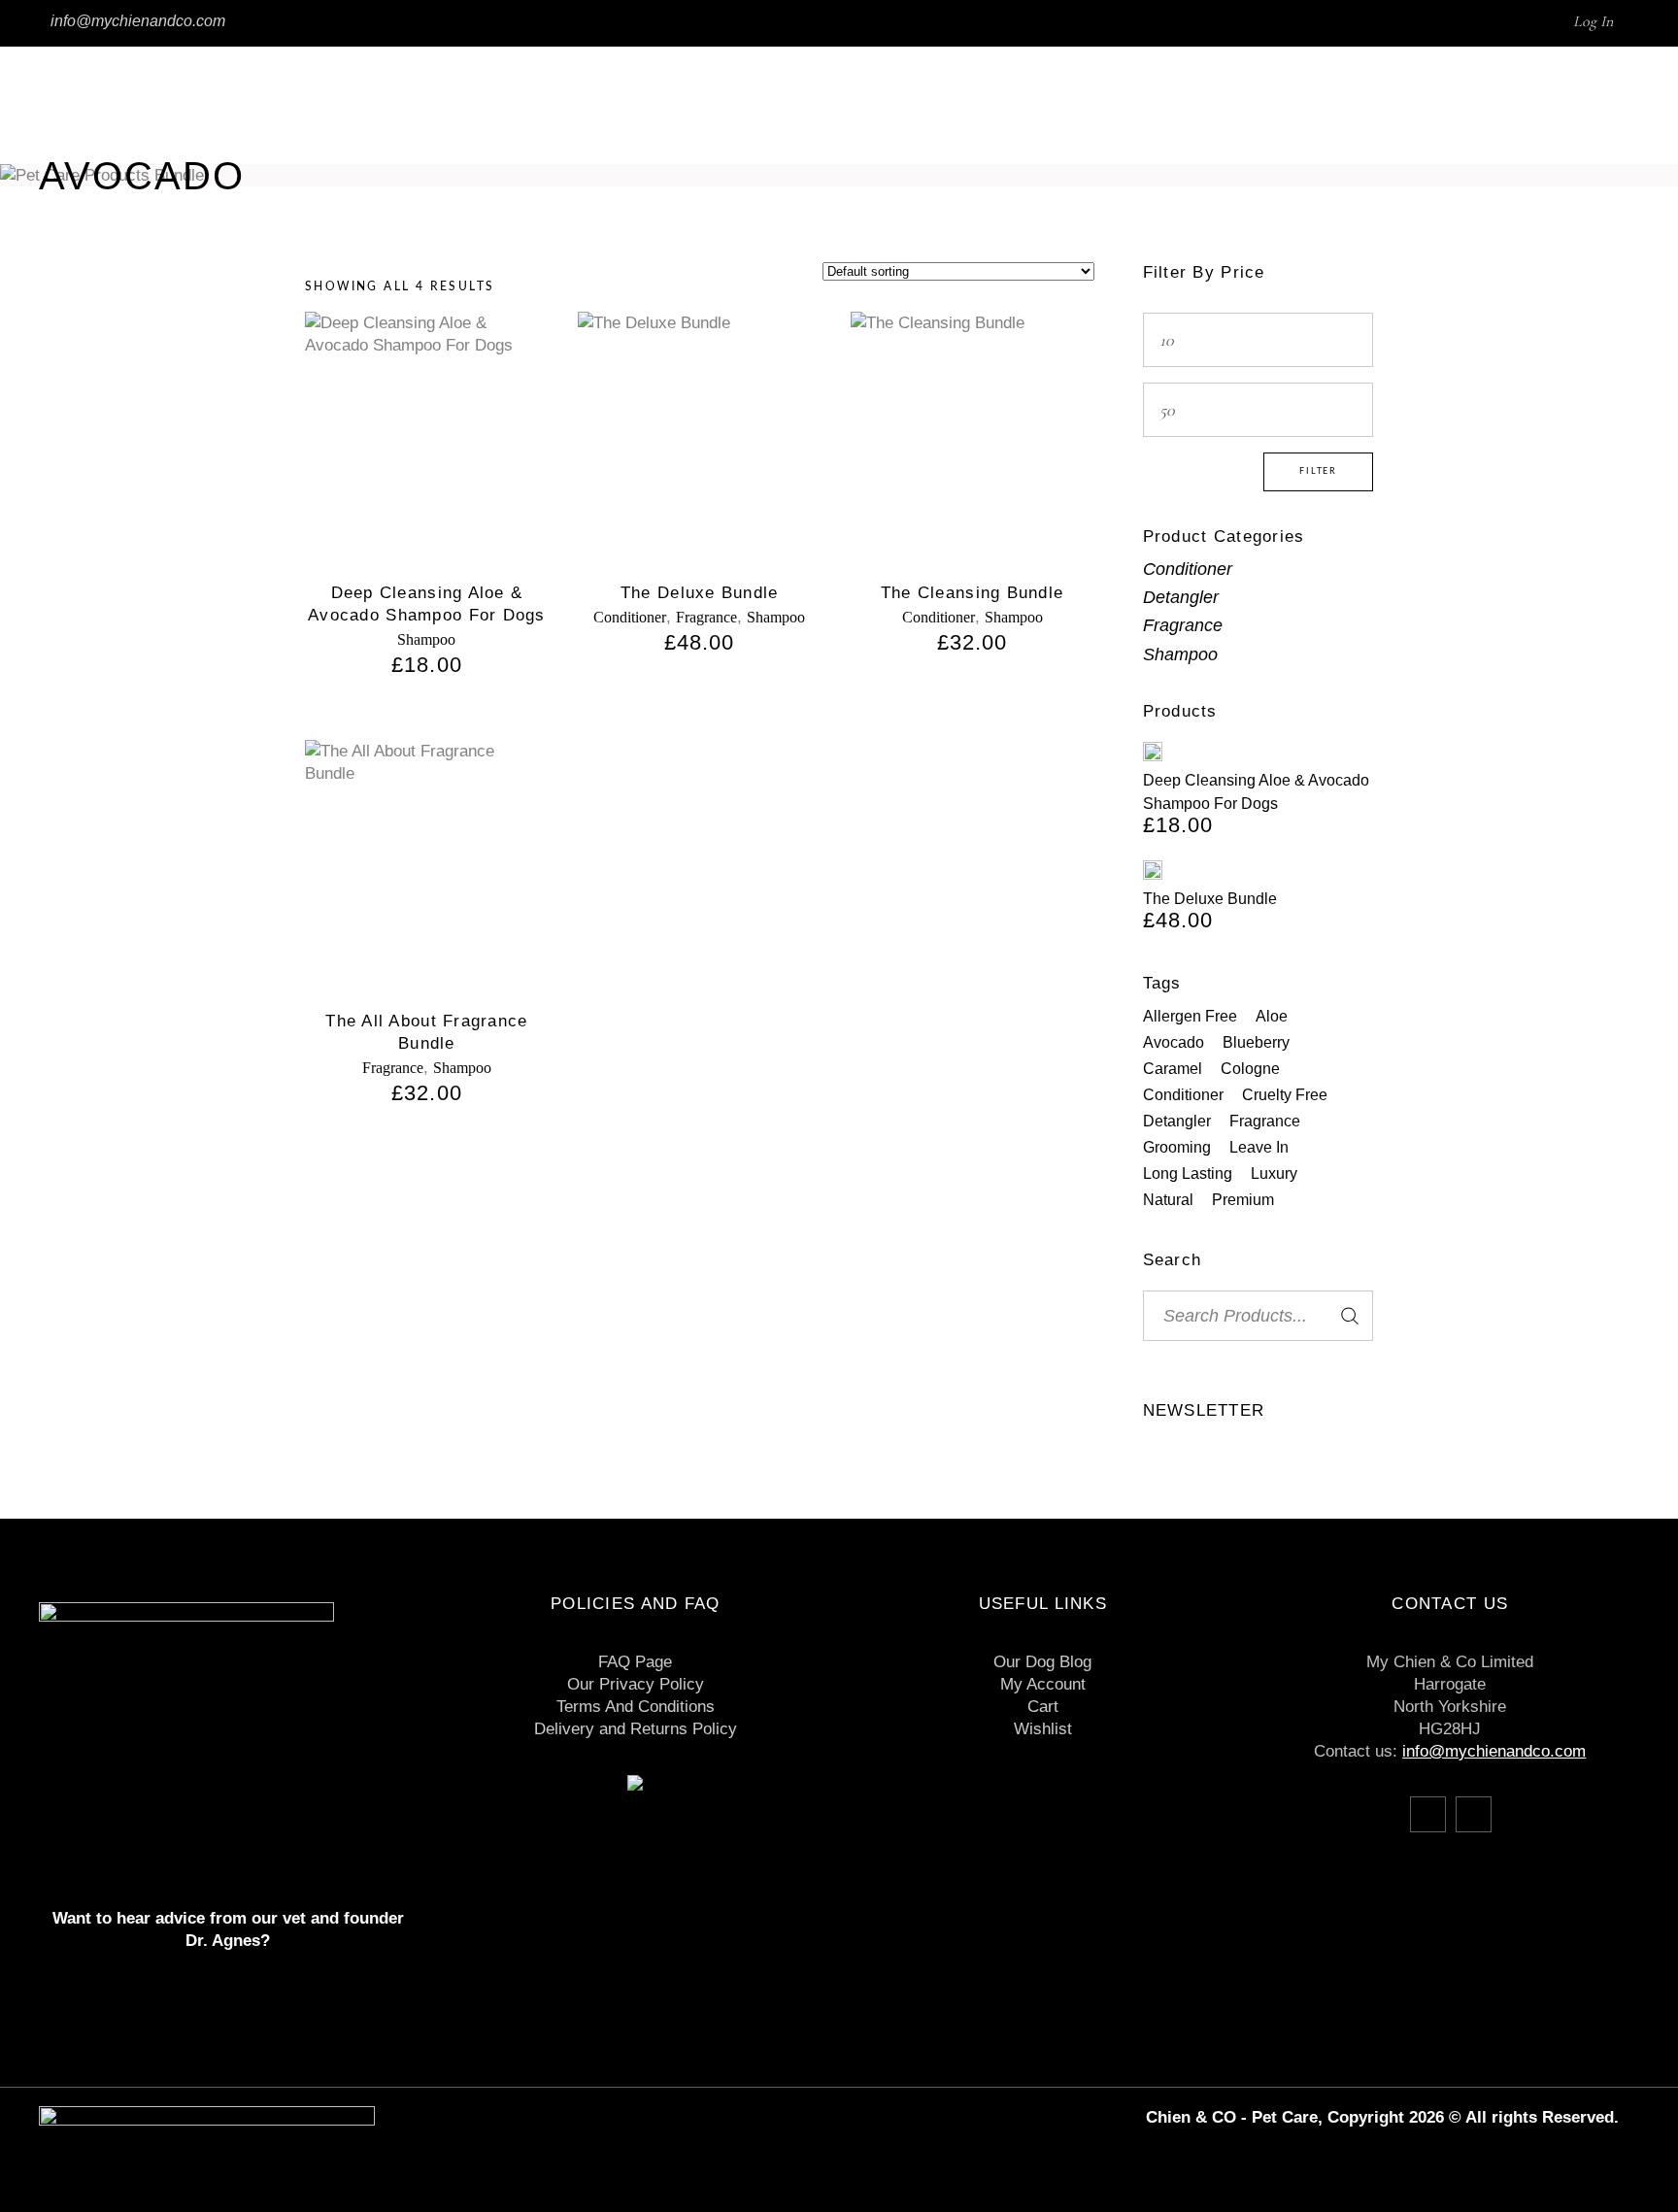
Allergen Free (1190, 1016)
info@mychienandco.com (138, 21)
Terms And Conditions (636, 1707)
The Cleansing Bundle (973, 593)
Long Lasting (1188, 1173)
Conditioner (630, 617)
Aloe (1272, 1016)
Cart (1043, 1707)
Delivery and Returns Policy (636, 1729)
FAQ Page (635, 1662)
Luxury (1274, 1173)
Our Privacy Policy (636, 1684)
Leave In (1259, 1147)
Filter (1318, 471)
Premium (1243, 1200)
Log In (1593, 21)
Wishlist (1043, 1729)
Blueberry (1256, 1042)
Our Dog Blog (1042, 1662)
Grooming (1177, 1147)
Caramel (1173, 1069)
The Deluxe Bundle (700, 593)
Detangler (1181, 597)
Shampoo (426, 639)
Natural (1168, 1200)
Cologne (1250, 1069)
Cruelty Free (1285, 1095)
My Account (1043, 1684)
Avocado (1174, 1042)
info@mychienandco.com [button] (1494, 1751)
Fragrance (706, 617)
